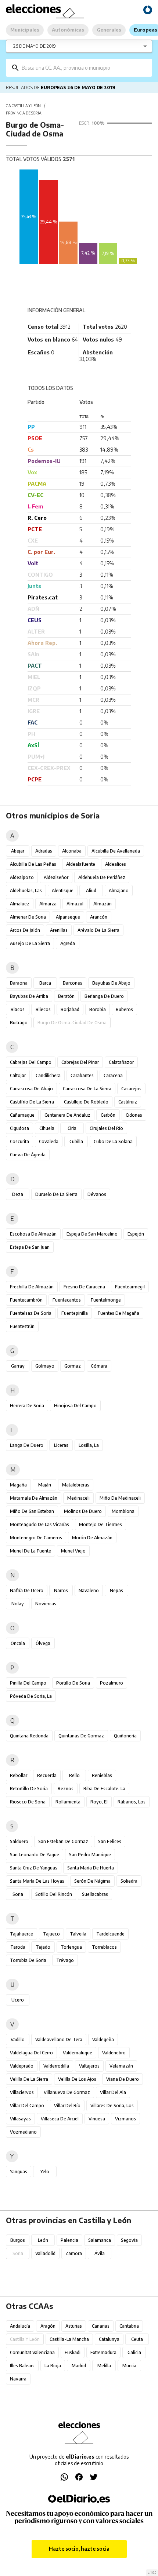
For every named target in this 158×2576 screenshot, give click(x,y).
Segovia (129, 2240)
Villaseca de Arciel (60, 2119)
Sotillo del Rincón (54, 1894)
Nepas (116, 1590)
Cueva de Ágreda (28, 1155)
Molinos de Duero (83, 1511)
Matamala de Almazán (34, 1498)
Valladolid (45, 2253)
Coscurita (19, 1141)
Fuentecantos (67, 1300)
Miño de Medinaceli (120, 1498)
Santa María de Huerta (91, 1868)
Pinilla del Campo (28, 1683)
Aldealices (116, 864)
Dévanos (97, 1194)
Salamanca (100, 2240)
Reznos (66, 1789)
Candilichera (48, 1075)
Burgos (18, 2240)
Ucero (18, 2000)
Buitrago (19, 1023)
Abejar (18, 851)
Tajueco (51, 1934)
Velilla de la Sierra (29, 2079)
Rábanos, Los (132, 1802)
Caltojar (18, 1075)
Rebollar (19, 1775)
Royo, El (99, 1802)
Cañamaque (22, 1115)
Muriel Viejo (73, 1551)
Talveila (78, 1934)
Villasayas (20, 2119)
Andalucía (20, 2326)
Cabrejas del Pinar (80, 1062)
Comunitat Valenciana (32, 2352)
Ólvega (43, 1643)
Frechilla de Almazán (32, 1287)
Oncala (18, 1643)
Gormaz (73, 1366)
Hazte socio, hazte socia (79, 2549)
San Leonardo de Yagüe (35, 1855)
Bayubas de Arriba (29, 996)
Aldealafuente (81, 864)
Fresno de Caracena (84, 1287)
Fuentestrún (22, 1326)
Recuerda (47, 1775)
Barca (45, 983)
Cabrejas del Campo (31, 1062)
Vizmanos (125, 2119)
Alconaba (72, 851)
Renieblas (102, 1775)
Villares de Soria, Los (112, 2106)
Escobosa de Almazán (33, 1234)
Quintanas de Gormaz (81, 1736)
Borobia (98, 1009)
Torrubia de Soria (28, 1960)
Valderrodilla (56, 2066)
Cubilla (76, 1141)
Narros (61, 1590)
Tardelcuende (110, 1934)
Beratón (66, 996)
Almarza (48, 904)
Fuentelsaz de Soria (31, 1313)
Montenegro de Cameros (36, 1538)
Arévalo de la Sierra (98, 930)
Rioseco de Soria (28, 1802)
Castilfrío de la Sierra (32, 1102)
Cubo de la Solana (113, 1141)
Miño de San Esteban (32, 1511)
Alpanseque (68, 917)
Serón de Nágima (92, 1881)
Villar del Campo (27, 2106)
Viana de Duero (123, 2079)
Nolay (18, 1604)
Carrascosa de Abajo (31, 1089)
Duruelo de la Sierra (56, 1194)
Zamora (74, 2253)
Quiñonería (125, 1736)
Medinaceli (78, 1498)
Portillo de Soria (73, 1683)
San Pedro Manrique (90, 1855)
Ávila (100, 2253)
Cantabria (129, 2326)
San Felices (110, 1841)
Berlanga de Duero (104, 996)
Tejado (43, 1947)
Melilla (104, 2366)
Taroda (18, 1947)
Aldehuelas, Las (26, 891)
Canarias (101, 2326)
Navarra (18, 2379)
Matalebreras (76, 1485)
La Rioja (53, 2366)
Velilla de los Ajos (77, 2079)
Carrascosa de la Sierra (87, 1089)
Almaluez (20, 904)
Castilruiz (128, 1102)
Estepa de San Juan (30, 1247)
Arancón (99, 917)
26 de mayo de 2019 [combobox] (35, 46)
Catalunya (109, 2339)
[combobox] (84, 68)
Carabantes (82, 1075)
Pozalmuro (112, 1683)
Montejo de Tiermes (100, 1524)
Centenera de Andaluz (67, 1115)
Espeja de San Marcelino (92, 1234)
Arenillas (59, 930)
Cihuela (47, 1128)
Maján (45, 1485)
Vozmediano (23, 2132)
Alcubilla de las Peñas (33, 864)
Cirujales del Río (106, 1128)
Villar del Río (67, 2106)
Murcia (129, 2366)
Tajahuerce (21, 1934)
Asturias (74, 2326)
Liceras (61, 1445)
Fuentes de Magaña (118, 1313)
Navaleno (89, 1590)
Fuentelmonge (106, 1300)
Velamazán (121, 2066)
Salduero (19, 1841)
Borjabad (70, 1009)
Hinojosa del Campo (75, 1406)
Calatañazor (121, 1062)
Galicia (134, 2352)
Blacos (18, 1009)
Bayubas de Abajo (111, 983)
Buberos (124, 1009)
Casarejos (131, 1089)
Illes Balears (22, 2366)
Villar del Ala (113, 2092)
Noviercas (46, 1604)
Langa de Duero (27, 1445)
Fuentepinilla (75, 1313)
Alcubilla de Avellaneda (116, 851)
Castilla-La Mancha (69, 2339)
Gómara (99, 1366)
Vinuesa (97, 2119)
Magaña (18, 1485)
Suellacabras (95, 1894)
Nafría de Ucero (27, 1590)
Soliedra (129, 1881)
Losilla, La (89, 1445)
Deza (18, 1194)
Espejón (136, 1234)
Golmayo (45, 1366)
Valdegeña (103, 2039)
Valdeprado (22, 2066)
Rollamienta (68, 1802)
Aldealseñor (56, 877)
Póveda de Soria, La (31, 1696)
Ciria (72, 1128)
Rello (74, 1775)
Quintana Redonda (29, 1736)
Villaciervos (22, 2092)
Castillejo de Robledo (86, 1102)
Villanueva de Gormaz (67, 2092)
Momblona (123, 1511)
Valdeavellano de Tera (59, 2039)
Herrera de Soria (27, 1406)
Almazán (103, 904)
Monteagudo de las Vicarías (39, 1524)
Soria (18, 1894)
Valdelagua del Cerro (31, 2053)
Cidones (134, 1115)
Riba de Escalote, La (104, 1789)
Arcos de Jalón (25, 930)
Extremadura (103, 2352)
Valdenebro (114, 2053)
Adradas (44, 851)
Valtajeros (89, 2066)
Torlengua (71, 1947)
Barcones (73, 983)
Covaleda (49, 1141)
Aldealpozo (22, 877)
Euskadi (73, 2352)
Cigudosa (19, 1128)
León (43, 2240)
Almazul (75, 904)
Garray (18, 1366)
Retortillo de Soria (29, 1789)
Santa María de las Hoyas (37, 1881)
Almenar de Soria (28, 917)
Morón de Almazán (92, 1538)
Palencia (69, 2240)
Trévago (65, 1960)
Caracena (113, 1075)
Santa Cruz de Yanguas (34, 1868)
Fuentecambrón (26, 1300)
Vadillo (18, 2039)
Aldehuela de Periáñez (102, 877)
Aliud (91, 891)
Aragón (48, 2326)
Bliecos (43, 1009)
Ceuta (137, 2339)
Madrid (79, 2366)
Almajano (119, 891)
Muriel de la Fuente (30, 1551)
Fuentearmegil (130, 1287)
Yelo (45, 2172)
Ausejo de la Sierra (30, 943)
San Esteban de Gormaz (63, 1841)
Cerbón (108, 1115)
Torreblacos (104, 1947)
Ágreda (68, 943)
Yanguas (19, 2172)
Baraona (19, 983)
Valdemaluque (78, 2053)
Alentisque (63, 891)
